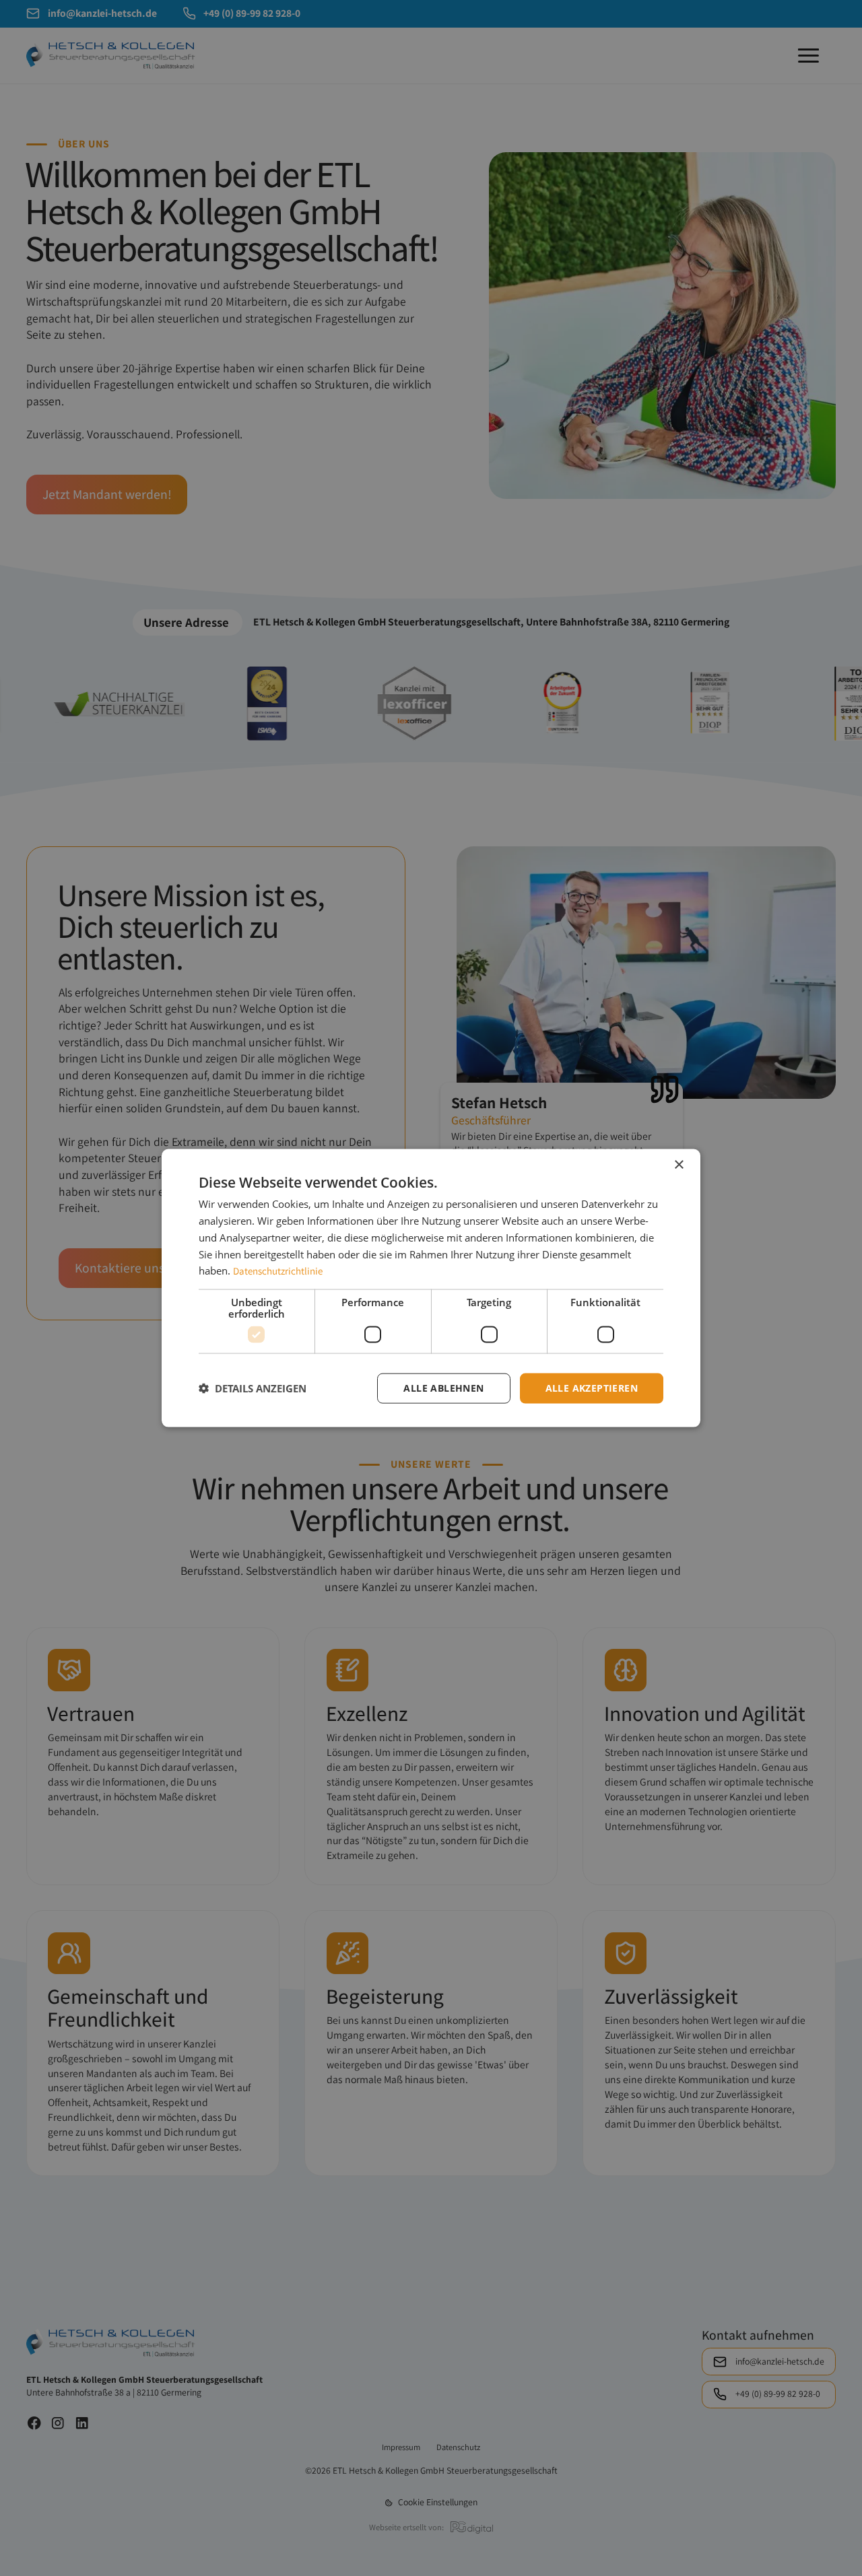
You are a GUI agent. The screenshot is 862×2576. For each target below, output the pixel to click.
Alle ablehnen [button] (443, 1388)
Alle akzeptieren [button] (592, 1388)
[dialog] (431, 1288)
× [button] (678, 1165)
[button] (253, 1388)
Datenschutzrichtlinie (278, 1271)
